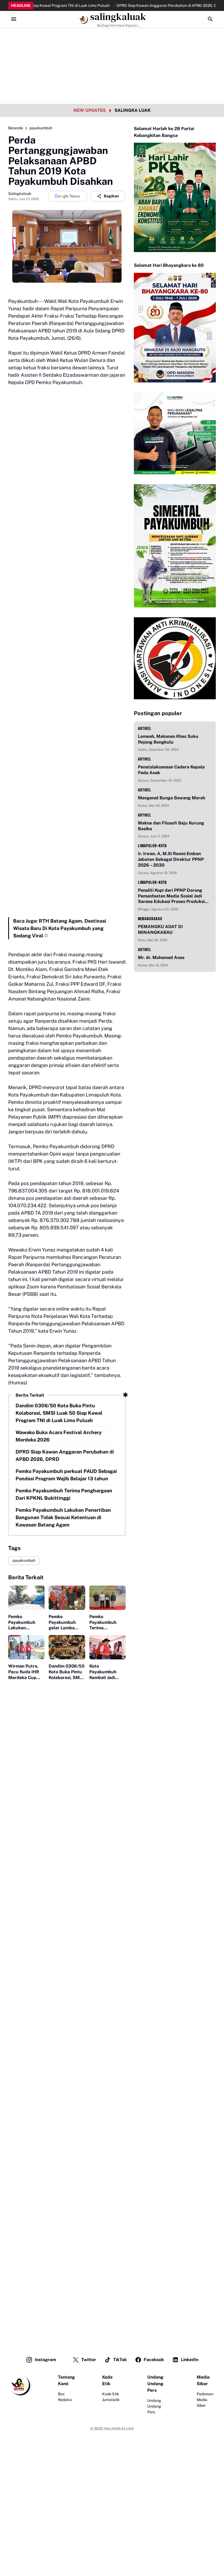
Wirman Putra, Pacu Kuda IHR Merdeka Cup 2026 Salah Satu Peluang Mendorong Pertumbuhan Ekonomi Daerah (26, 1672)
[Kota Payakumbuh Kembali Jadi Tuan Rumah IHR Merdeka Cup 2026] (107, 1647)
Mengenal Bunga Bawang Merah (172, 798)
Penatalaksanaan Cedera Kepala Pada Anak (171, 770)
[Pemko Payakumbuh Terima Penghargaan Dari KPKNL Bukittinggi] (107, 1598)
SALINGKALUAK (119, 2429)
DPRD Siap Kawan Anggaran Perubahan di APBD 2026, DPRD (143, 5)
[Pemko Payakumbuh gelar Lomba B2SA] (67, 1598)
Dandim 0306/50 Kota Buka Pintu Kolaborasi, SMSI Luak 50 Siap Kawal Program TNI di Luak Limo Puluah (59, 1413)
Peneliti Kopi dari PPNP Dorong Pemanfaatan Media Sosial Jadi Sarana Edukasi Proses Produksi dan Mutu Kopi (171, 896)
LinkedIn (190, 2360)
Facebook (154, 2360)
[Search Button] (210, 19)
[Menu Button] (14, 19)
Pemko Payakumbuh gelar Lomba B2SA (62, 1622)
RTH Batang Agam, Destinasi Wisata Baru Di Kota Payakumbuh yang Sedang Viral (60, 928)
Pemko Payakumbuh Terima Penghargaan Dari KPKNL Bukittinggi (64, 1494)
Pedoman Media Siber (205, 2400)
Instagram (45, 2360)
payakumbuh (24, 1560)
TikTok (120, 2360)
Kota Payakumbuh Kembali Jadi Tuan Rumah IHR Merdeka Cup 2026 (107, 1672)
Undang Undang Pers (154, 2406)
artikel (145, 728)
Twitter (89, 2360)
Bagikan (111, 196)
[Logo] (19, 2385)
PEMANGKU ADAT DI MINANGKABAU (160, 929)
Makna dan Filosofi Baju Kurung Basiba (171, 826)
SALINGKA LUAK (132, 110)
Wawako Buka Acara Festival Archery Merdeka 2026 (59, 1436)
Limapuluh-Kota (152, 846)
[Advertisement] (112, 38)
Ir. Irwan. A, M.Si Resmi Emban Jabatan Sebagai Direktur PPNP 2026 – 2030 (171, 859)
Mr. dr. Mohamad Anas (161, 957)
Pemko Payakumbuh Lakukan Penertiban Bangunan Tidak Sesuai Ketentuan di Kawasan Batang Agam (63, 1517)
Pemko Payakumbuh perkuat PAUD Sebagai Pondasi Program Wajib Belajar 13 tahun (66, 1475)
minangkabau (150, 919)
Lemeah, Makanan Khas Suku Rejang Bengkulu (168, 739)
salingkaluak (118, 17)
